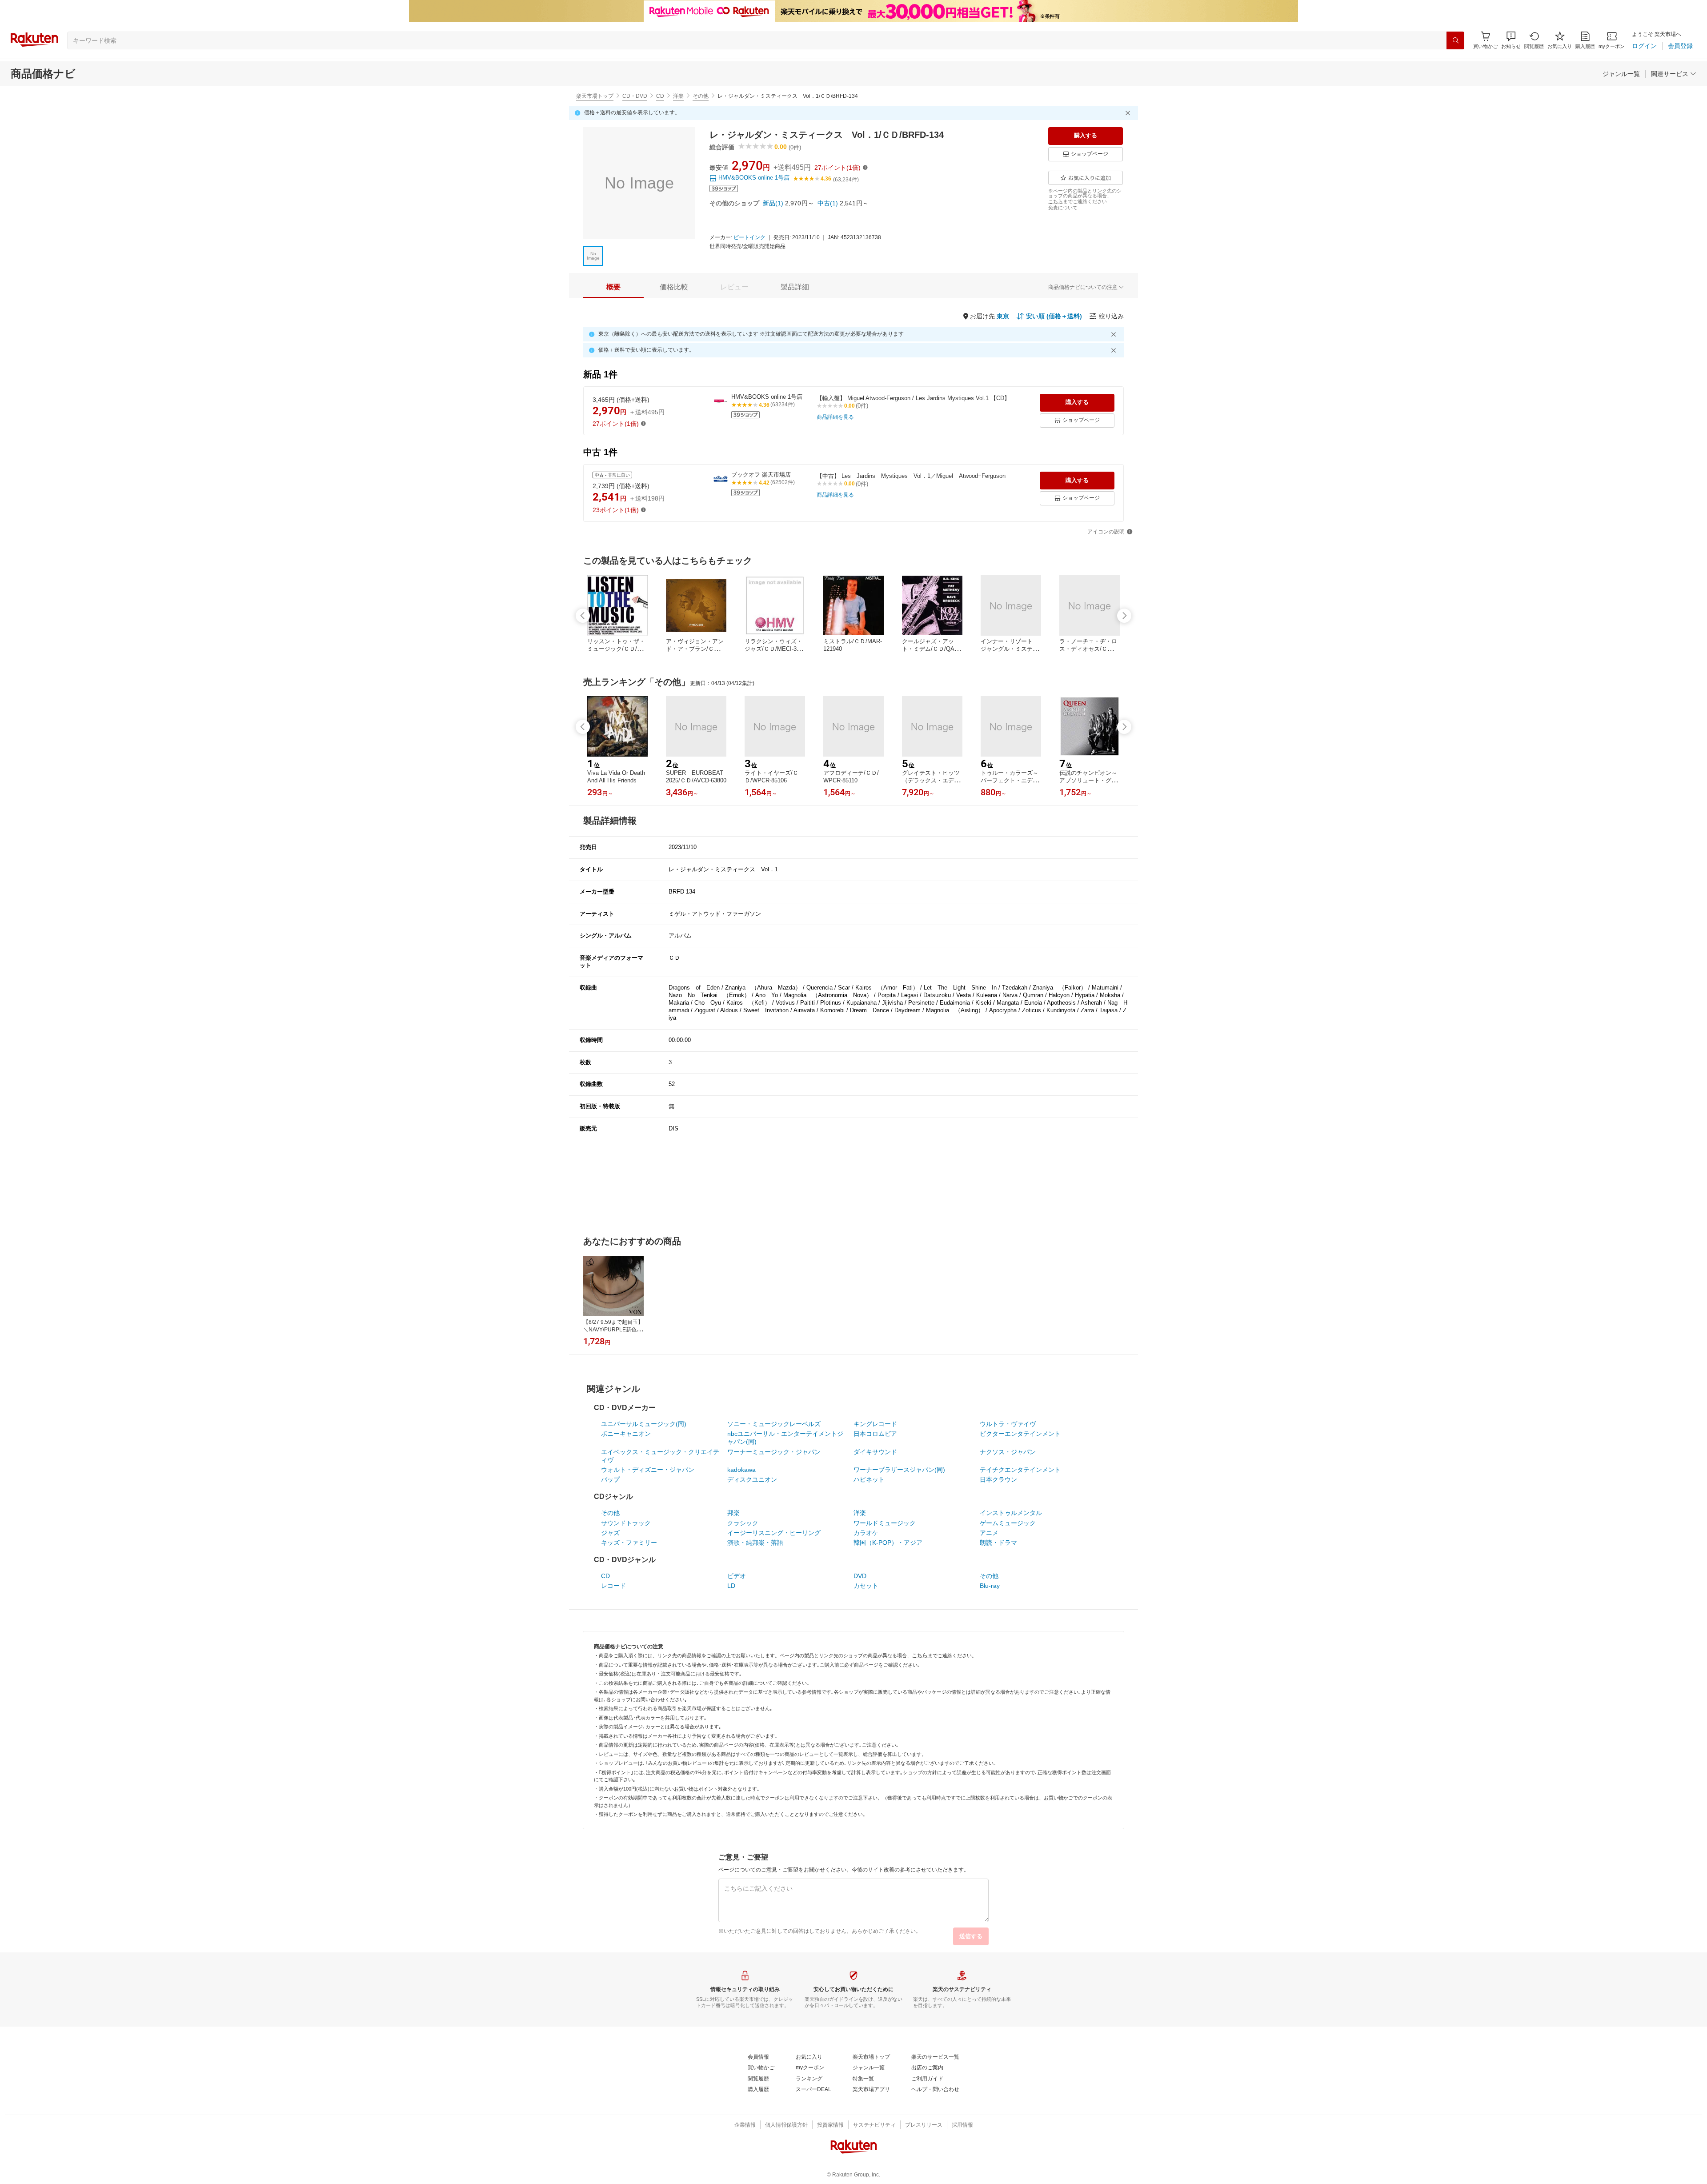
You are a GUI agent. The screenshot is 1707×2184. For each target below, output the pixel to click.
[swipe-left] (583, 616)
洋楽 (678, 96)
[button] (1511, 40)
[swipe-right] (1124, 616)
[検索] (1455, 40)
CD (660, 96)
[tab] (613, 287)
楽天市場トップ (595, 96)
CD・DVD (635, 96)
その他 (701, 96)
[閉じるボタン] (1129, 113)
